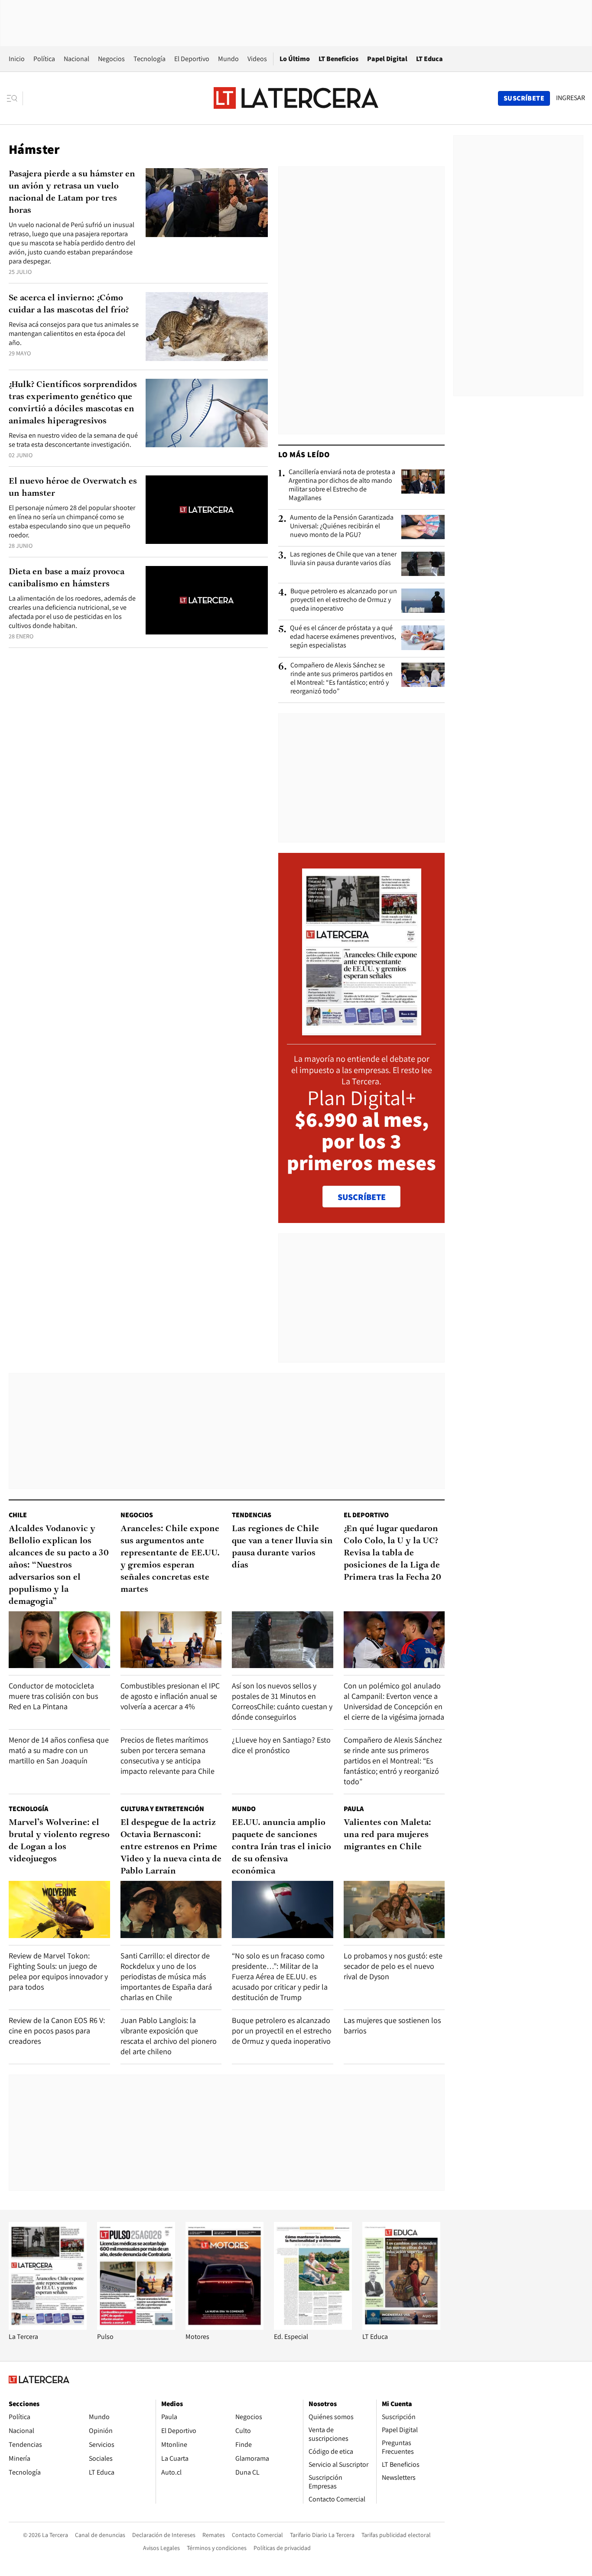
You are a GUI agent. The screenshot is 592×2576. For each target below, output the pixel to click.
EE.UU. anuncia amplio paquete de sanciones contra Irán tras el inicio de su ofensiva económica (281, 1847)
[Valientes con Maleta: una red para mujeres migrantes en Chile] (394, 1909)
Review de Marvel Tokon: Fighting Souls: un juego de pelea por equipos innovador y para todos (58, 1971)
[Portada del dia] (362, 1031)
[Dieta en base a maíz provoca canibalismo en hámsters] (207, 600)
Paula (354, 1809)
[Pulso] (136, 2327)
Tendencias (252, 1515)
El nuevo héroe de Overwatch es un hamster (73, 488)
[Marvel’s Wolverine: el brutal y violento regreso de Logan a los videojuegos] (59, 1909)
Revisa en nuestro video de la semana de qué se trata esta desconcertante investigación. (73, 440)
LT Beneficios (338, 59)
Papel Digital (387, 59)
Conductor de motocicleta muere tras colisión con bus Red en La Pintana (53, 1696)
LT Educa (429, 59)
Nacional (76, 59)
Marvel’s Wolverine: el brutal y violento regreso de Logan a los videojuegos (59, 1841)
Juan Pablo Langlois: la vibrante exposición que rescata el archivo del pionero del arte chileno (169, 2036)
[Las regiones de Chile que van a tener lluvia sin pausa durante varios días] (423, 564)
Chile (18, 1515)
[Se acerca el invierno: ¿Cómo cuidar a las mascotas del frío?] (207, 327)
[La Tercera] (48, 2327)
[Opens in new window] (224, 2327)
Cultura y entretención (162, 1809)
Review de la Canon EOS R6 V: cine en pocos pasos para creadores (57, 2031)
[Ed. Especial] (313, 2327)
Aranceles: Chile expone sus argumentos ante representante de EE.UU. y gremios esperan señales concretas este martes (170, 1559)
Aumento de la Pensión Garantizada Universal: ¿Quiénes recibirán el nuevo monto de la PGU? (342, 526)
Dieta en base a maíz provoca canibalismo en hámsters (67, 578)
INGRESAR (571, 98)
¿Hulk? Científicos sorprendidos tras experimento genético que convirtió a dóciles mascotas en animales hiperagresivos (73, 403)
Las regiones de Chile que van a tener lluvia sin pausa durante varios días (343, 559)
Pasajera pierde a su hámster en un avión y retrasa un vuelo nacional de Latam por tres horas (72, 192)
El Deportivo (192, 59)
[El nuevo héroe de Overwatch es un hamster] (207, 510)
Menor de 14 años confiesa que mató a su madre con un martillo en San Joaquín (59, 1750)
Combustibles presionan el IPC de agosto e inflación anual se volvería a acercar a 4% (170, 1696)
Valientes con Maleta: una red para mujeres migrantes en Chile (387, 1835)
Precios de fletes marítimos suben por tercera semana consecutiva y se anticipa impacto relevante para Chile (168, 1755)
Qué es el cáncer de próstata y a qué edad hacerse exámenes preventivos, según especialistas (343, 637)
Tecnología (150, 59)
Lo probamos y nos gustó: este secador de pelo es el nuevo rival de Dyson (393, 1966)
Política (44, 59)
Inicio (17, 59)
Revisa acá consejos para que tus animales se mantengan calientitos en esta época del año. (74, 333)
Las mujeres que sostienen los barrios (392, 2025)
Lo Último (295, 59)
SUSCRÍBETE (362, 1197)
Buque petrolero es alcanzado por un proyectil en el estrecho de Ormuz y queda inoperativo (344, 600)
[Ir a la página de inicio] (296, 98)
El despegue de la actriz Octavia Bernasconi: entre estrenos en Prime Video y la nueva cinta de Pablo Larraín (171, 1847)
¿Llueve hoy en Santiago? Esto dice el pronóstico (281, 1745)
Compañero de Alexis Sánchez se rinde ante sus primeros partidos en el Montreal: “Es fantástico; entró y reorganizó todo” (342, 678)
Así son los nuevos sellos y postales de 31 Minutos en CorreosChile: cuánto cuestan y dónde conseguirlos (282, 1701)
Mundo (228, 59)
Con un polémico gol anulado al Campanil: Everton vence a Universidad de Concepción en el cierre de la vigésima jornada (394, 1701)
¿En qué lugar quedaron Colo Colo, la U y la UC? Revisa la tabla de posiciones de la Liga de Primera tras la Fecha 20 (392, 1553)
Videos (257, 59)
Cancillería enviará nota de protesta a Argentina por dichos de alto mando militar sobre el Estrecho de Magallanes (342, 485)
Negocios (111, 59)
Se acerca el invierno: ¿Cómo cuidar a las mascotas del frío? (69, 304)
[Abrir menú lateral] (15, 98)
